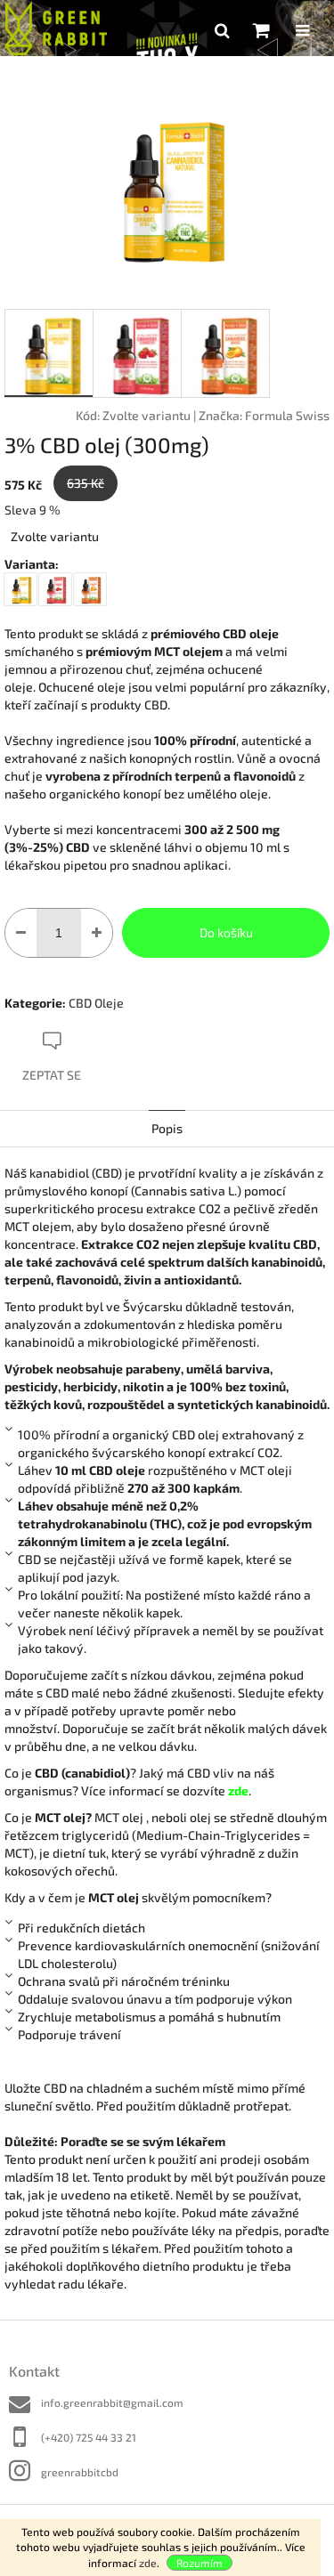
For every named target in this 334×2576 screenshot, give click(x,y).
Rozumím (200, 2563)
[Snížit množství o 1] (21, 933)
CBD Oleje (96, 1003)
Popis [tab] (167, 1128)
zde (148, 2563)
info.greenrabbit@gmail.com (112, 2402)
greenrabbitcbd (80, 2472)
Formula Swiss (287, 415)
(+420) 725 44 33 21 (89, 2437)
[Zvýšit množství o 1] (97, 933)
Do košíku (226, 932)
